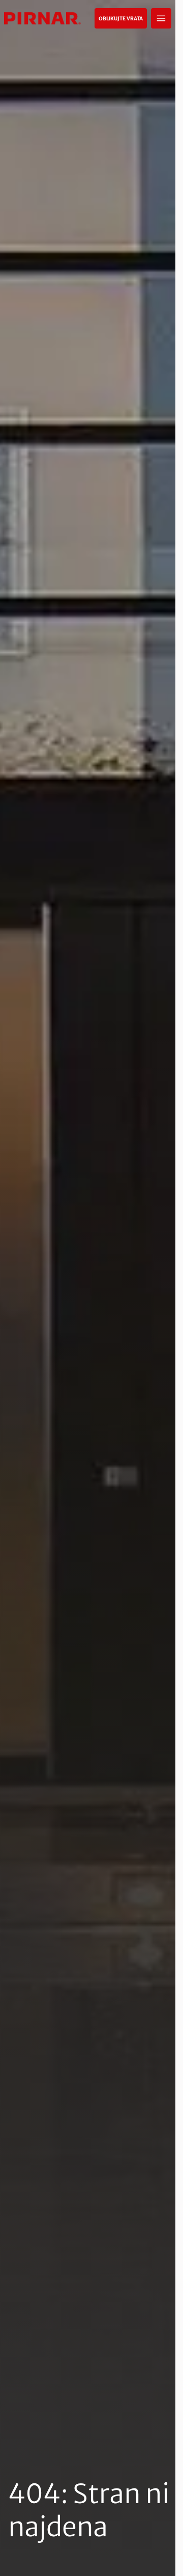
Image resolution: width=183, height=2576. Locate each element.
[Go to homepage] (42, 18)
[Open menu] (161, 18)
